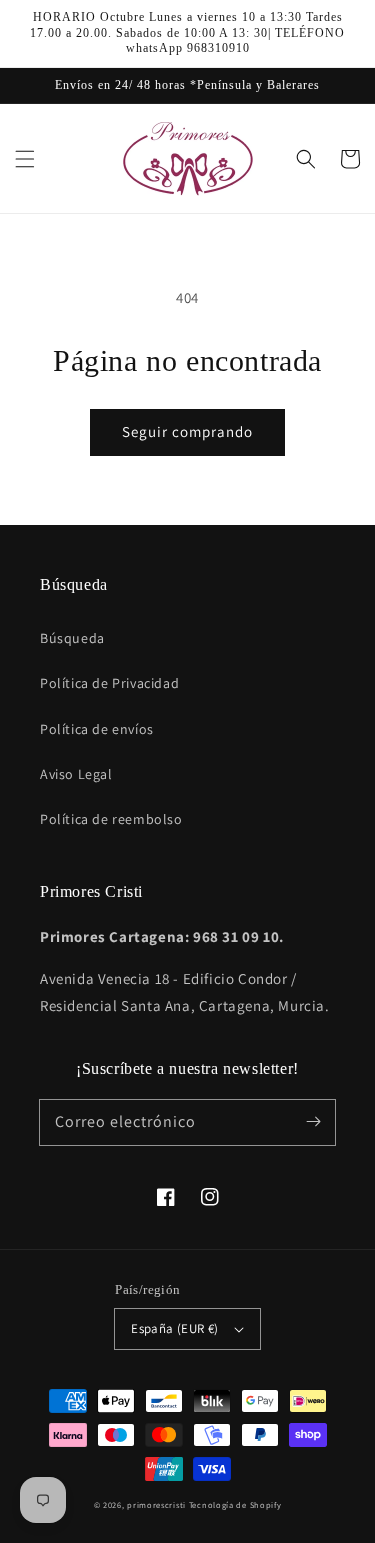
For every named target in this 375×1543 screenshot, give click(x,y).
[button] (25, 159)
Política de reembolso (111, 819)
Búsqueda (72, 638)
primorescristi (156, 1504)
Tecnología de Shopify (235, 1504)
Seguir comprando (187, 431)
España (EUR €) (175, 1328)
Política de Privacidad (109, 683)
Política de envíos (97, 729)
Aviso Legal (76, 774)
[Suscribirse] (313, 1122)
